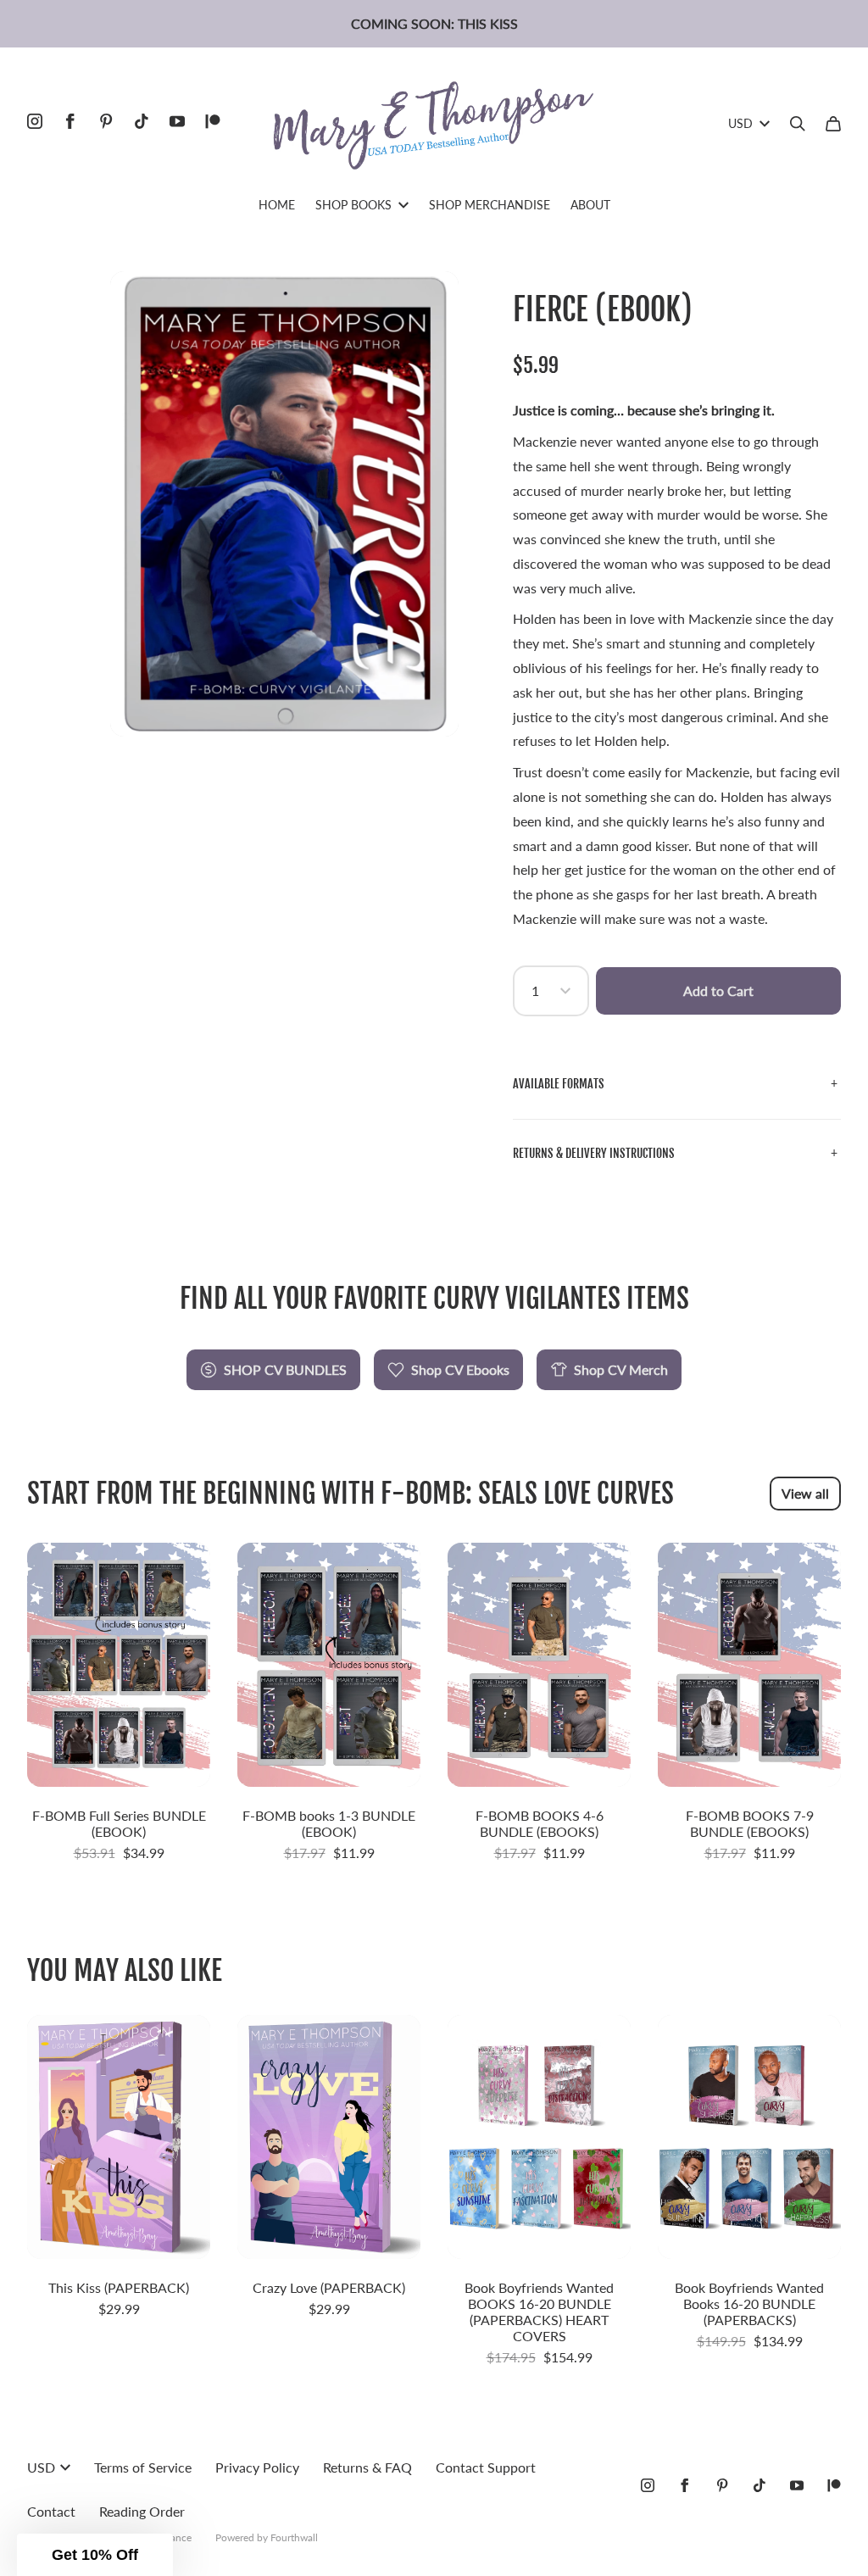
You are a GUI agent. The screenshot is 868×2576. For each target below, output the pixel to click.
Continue (269, 1416)
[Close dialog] (743, 1129)
